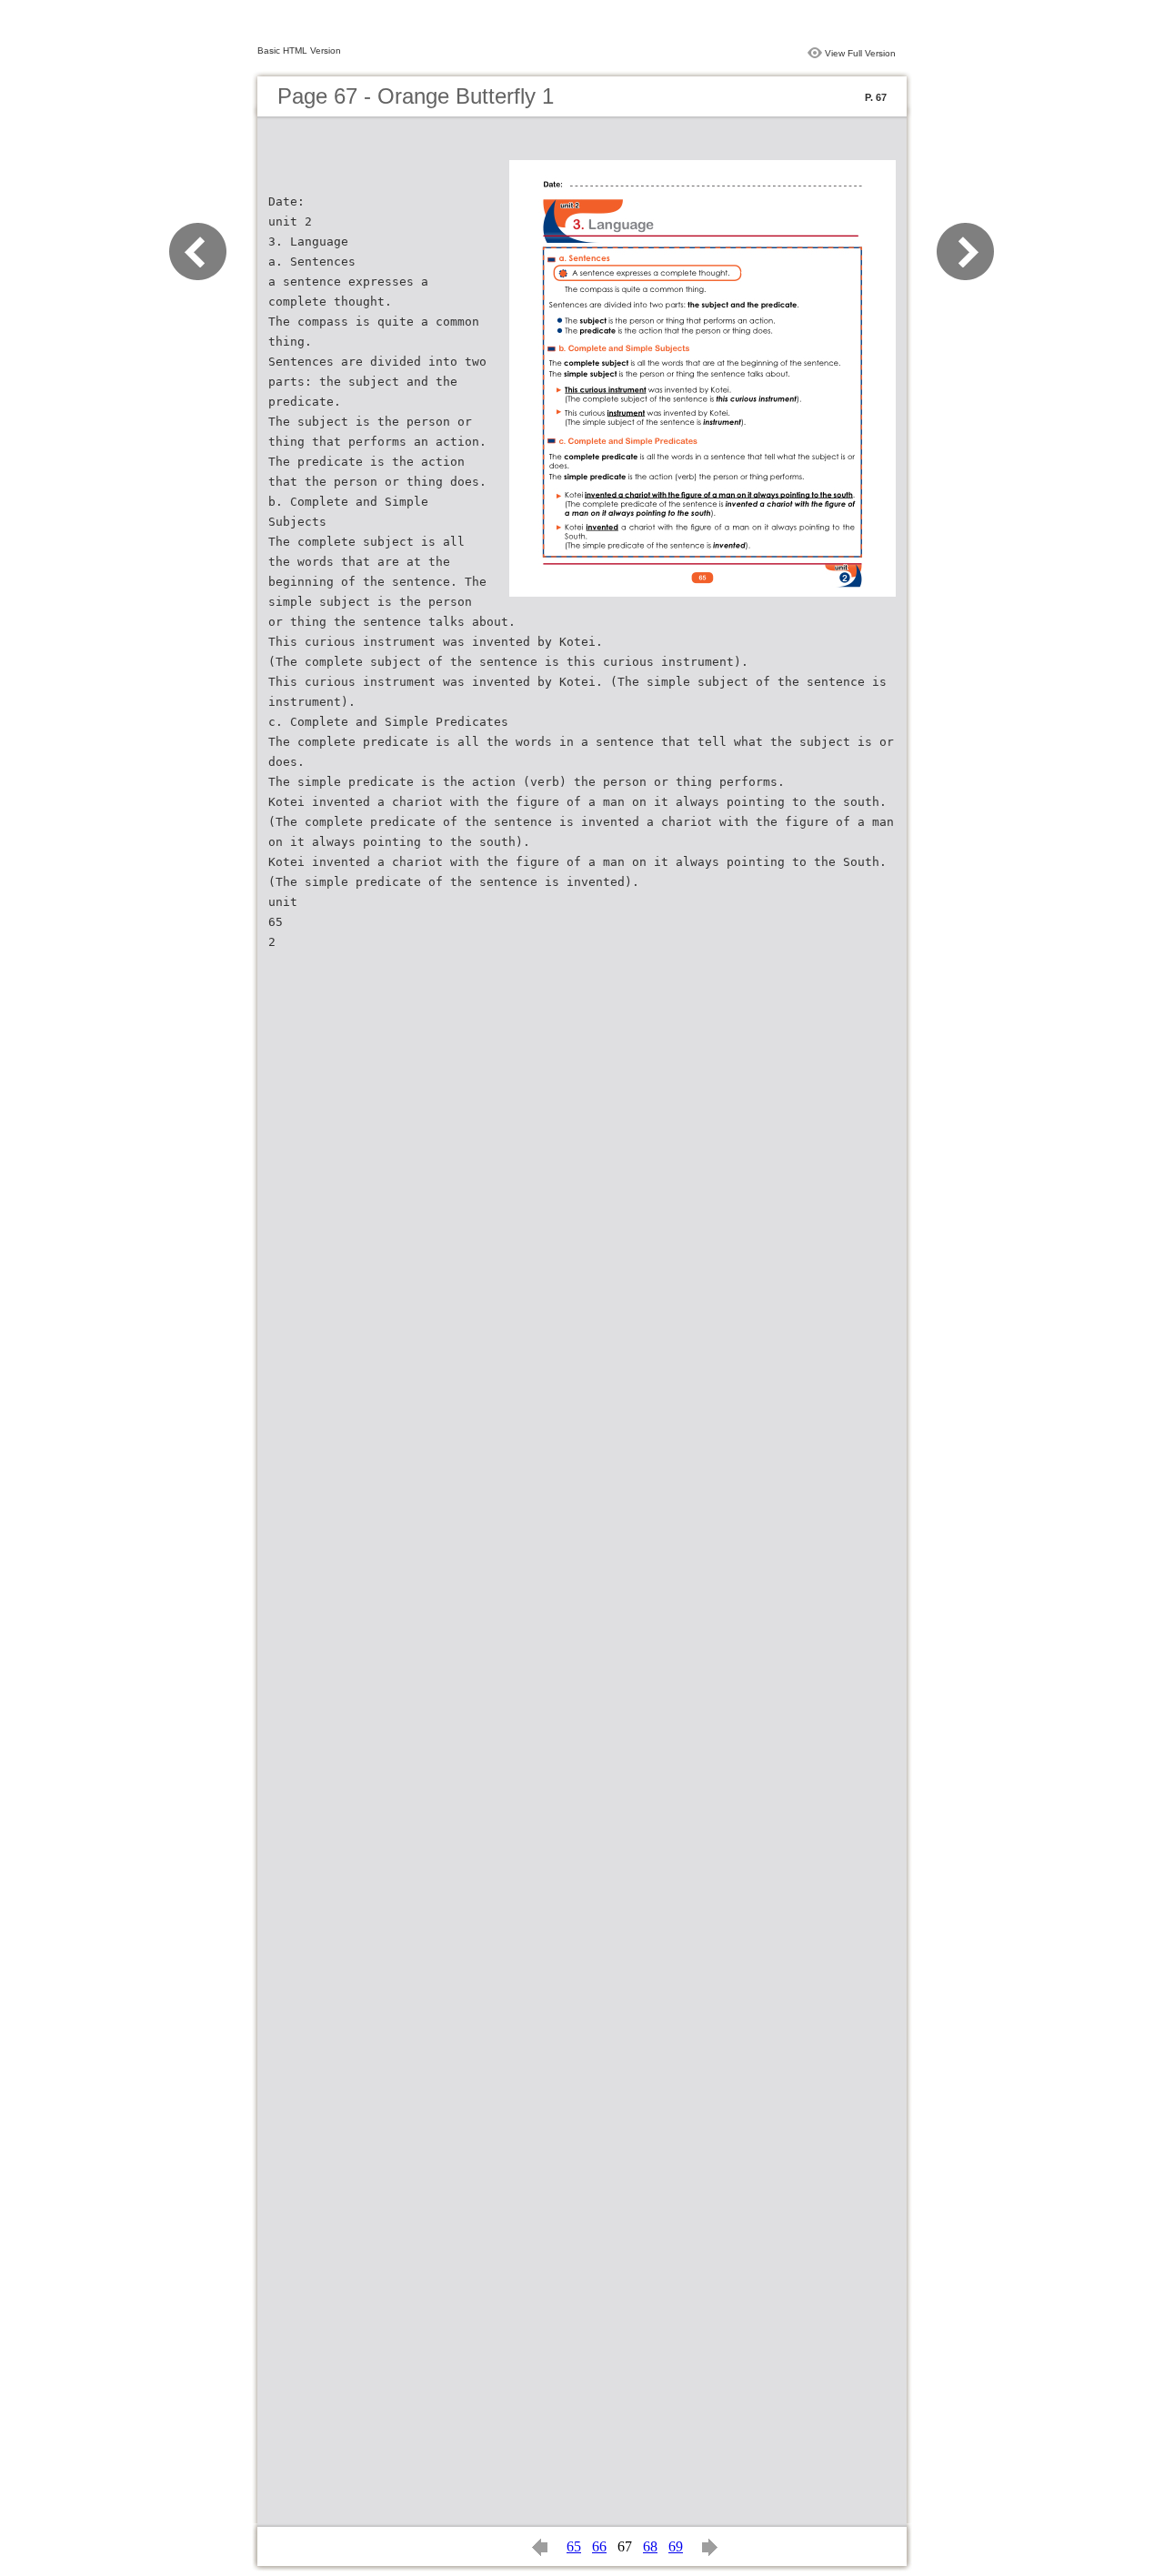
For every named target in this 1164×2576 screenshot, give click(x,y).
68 (650, 2546)
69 (676, 2546)
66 (599, 2546)
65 (574, 2546)
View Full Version (860, 53)
